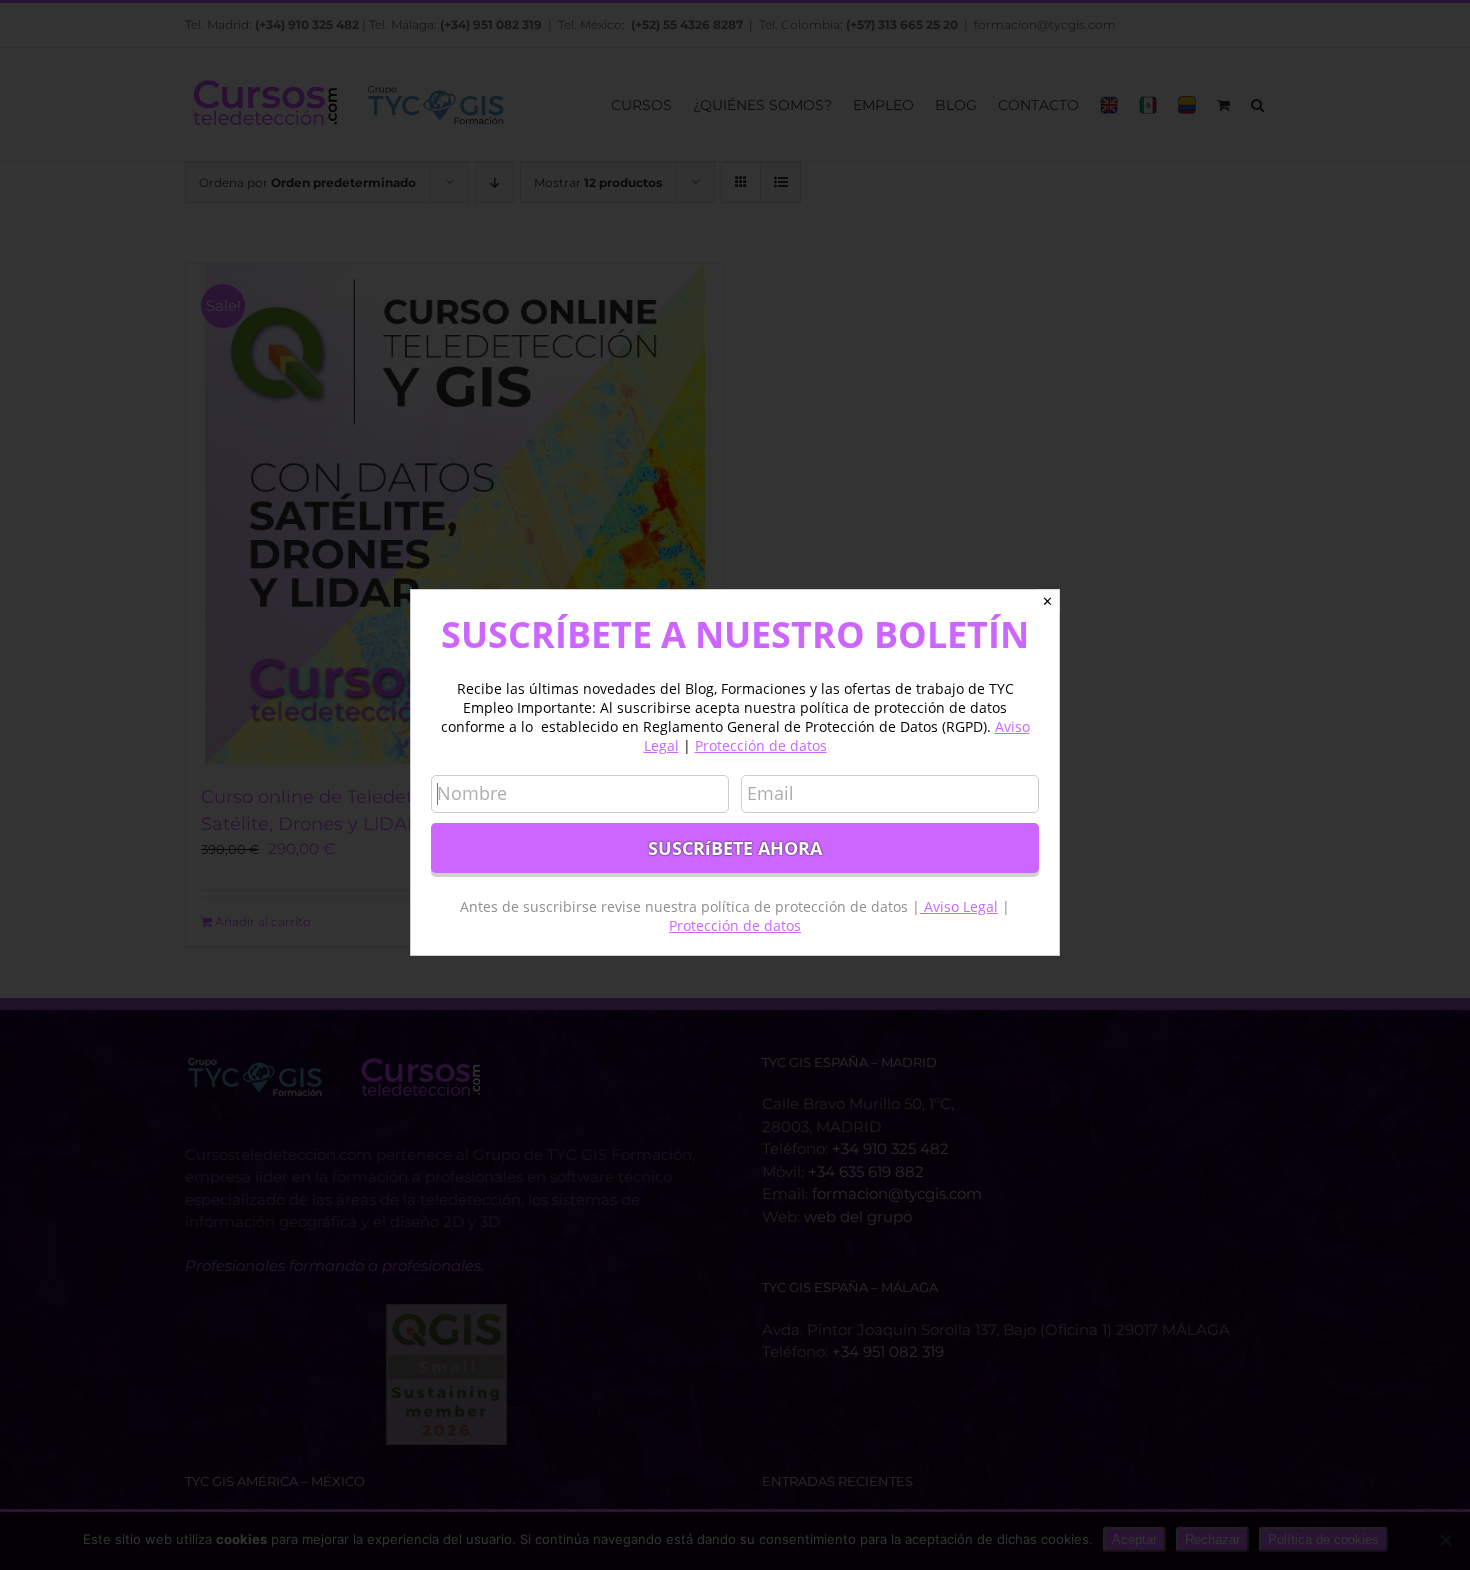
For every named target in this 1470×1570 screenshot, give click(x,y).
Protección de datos (761, 745)
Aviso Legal (959, 906)
